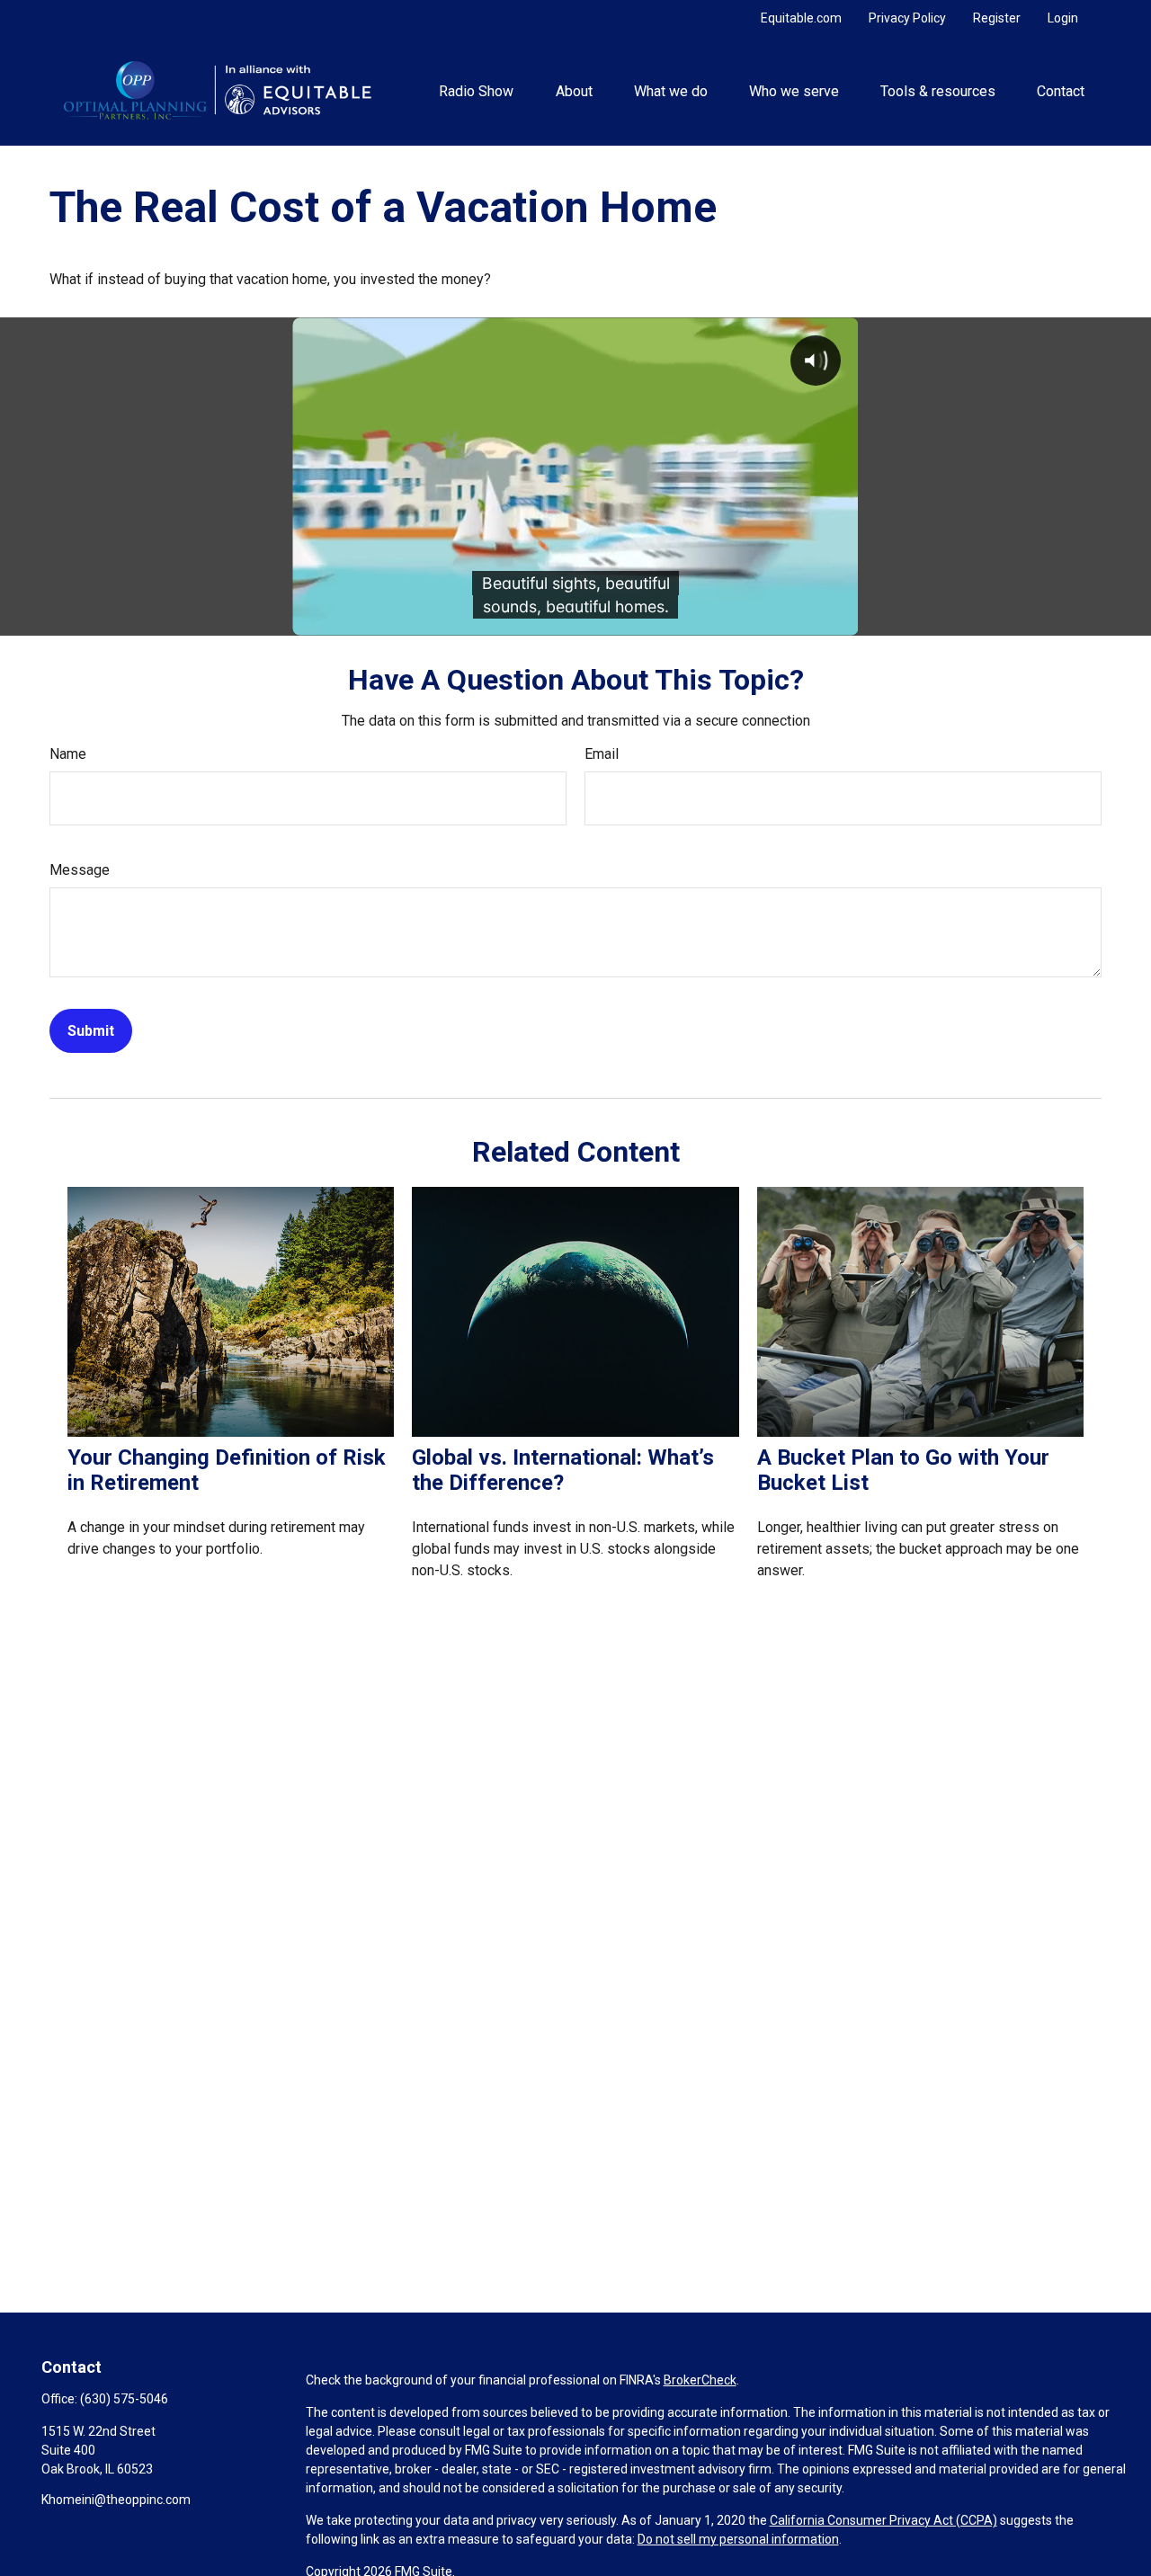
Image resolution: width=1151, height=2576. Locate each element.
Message (80, 870)
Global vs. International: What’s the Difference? (563, 1470)
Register (997, 18)
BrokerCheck (700, 2380)
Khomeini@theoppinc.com (116, 2500)
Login (1063, 18)
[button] (476, 91)
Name (68, 754)
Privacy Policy (907, 18)
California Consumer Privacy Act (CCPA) (883, 2520)
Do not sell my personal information (738, 2539)
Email (602, 754)
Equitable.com (801, 18)
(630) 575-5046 (124, 2399)
